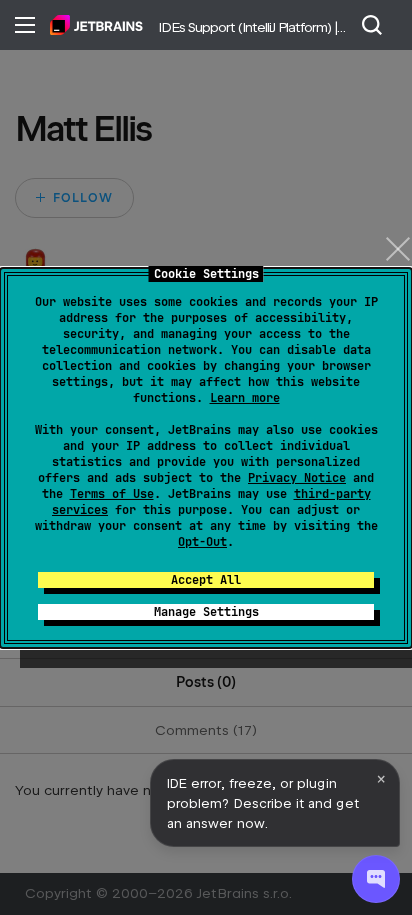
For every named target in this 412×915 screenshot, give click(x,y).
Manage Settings (206, 612)
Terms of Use (112, 494)
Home (96, 25)
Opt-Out (202, 542)
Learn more (245, 398)
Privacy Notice (297, 478)
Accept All (206, 580)
